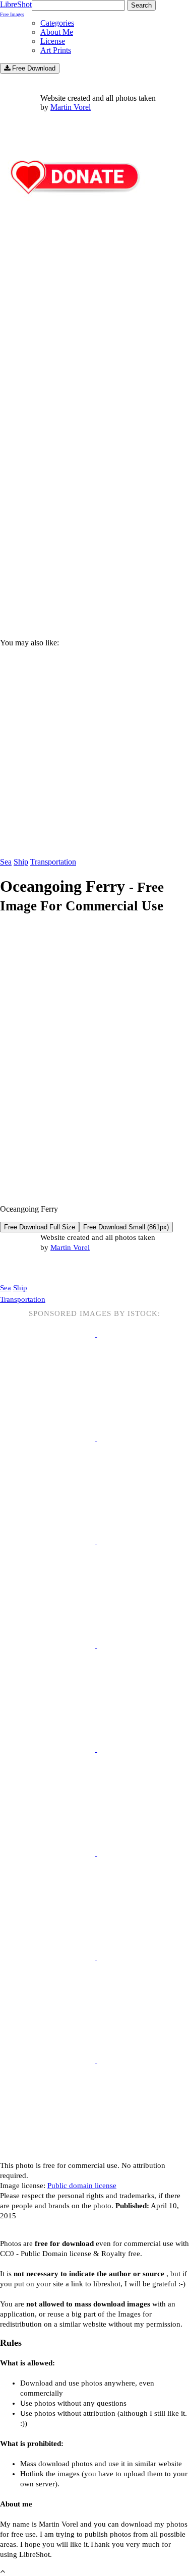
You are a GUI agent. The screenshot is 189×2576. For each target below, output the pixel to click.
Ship (21, 862)
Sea (6, 862)
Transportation (53, 862)
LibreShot (16, 9)
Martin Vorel (71, 107)
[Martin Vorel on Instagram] (56, 1268)
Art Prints (56, 50)
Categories (57, 23)
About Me (57, 32)
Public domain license (82, 2186)
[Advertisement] (94, 521)
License (53, 41)
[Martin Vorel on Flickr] (85, 1268)
